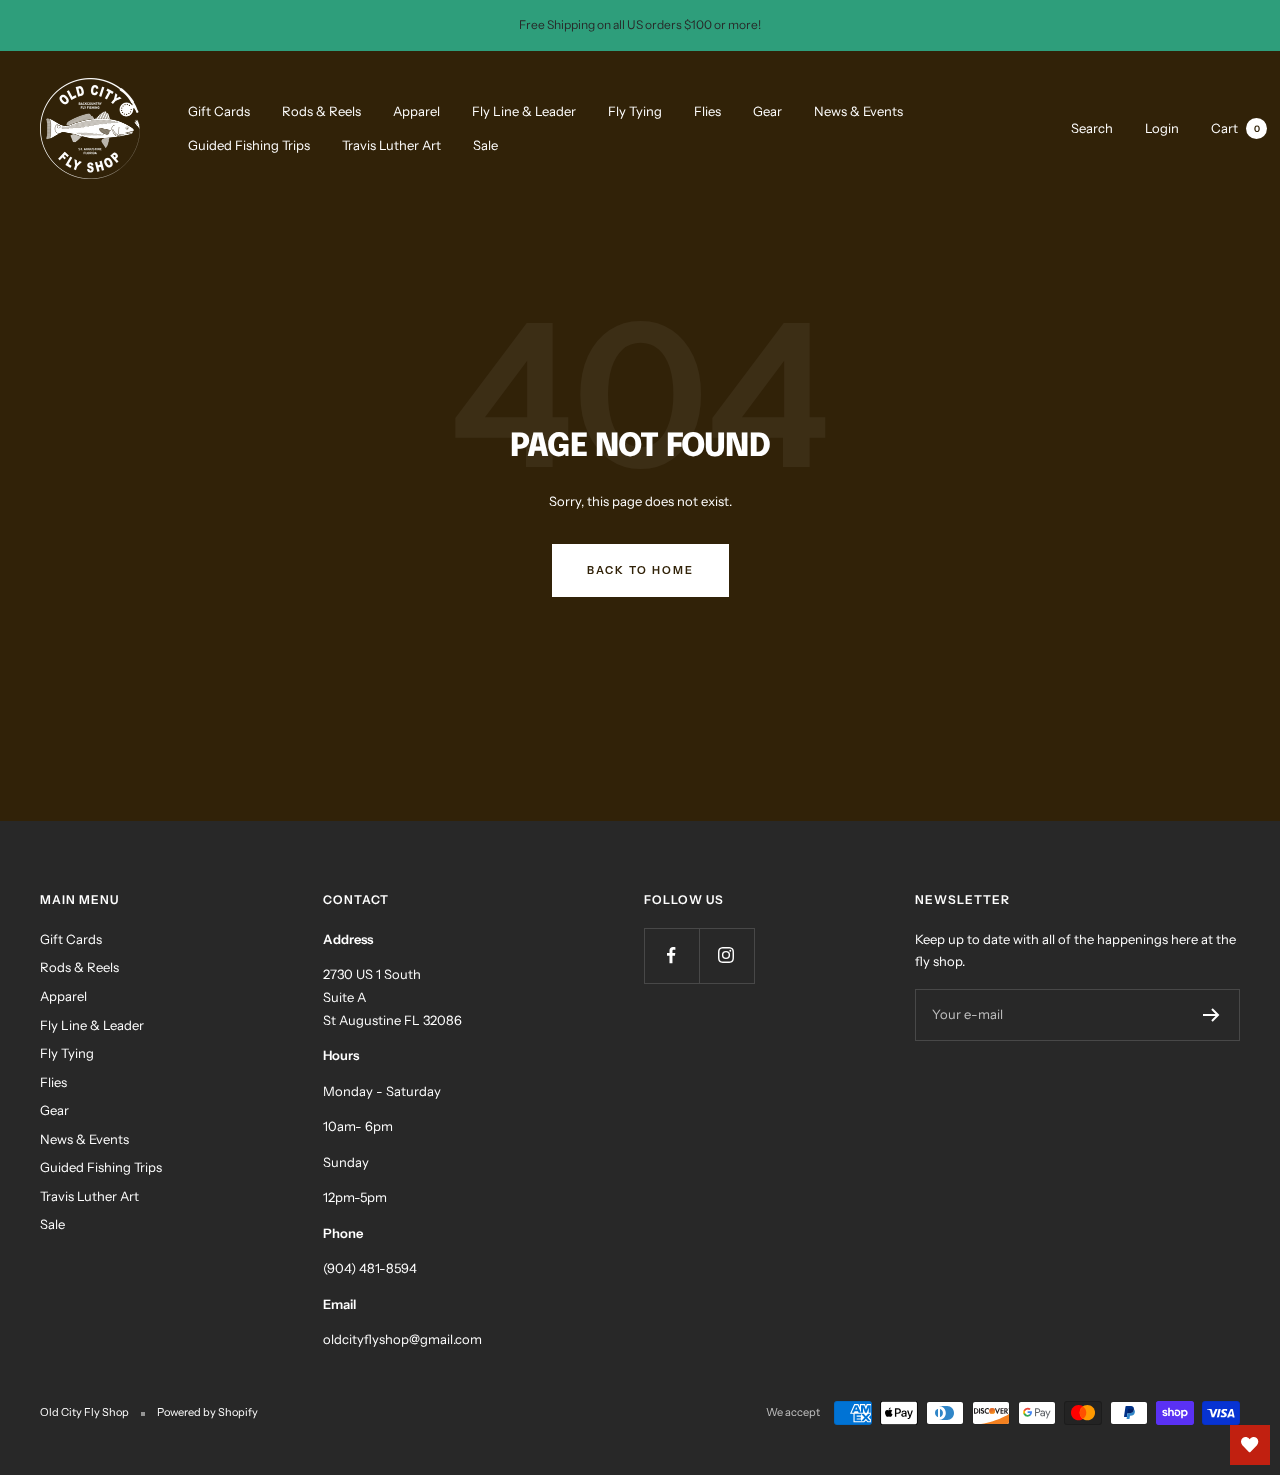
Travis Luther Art (391, 145)
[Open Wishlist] (1250, 1445)
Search (1092, 127)
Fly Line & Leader (524, 110)
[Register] (1211, 1015)
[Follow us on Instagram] (726, 955)
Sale (485, 145)
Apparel (416, 110)
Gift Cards (219, 110)
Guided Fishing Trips (249, 145)
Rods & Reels (321, 110)
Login (1162, 127)
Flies (707, 110)
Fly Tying (635, 110)
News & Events (858, 110)
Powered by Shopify (207, 1412)
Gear (767, 110)
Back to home (640, 570)
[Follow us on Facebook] (671, 955)
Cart (1235, 127)
